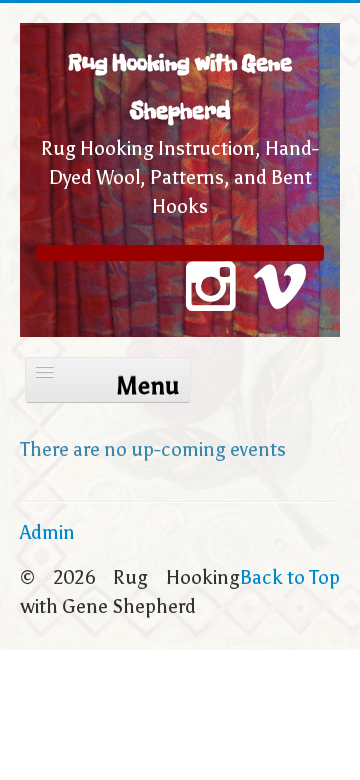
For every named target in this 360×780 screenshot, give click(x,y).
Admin (47, 532)
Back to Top (290, 577)
